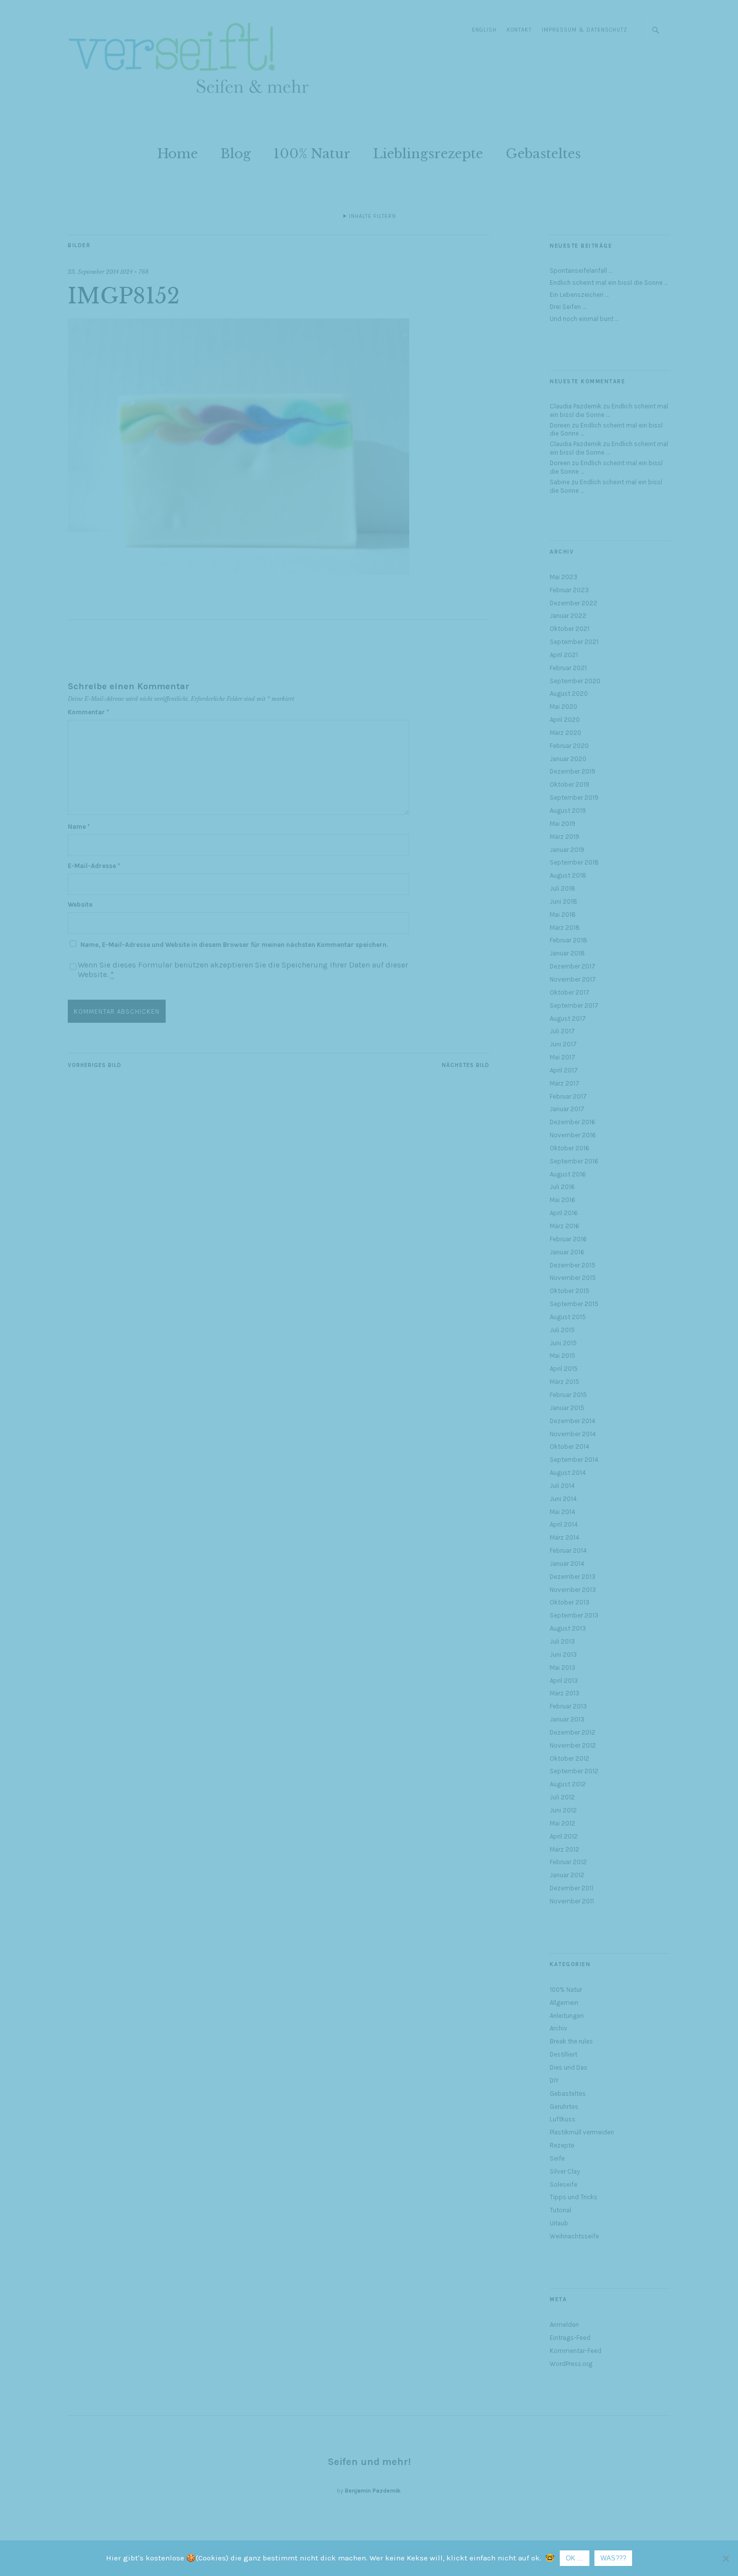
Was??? (613, 2558)
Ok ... (575, 2558)
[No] (725, 2558)
